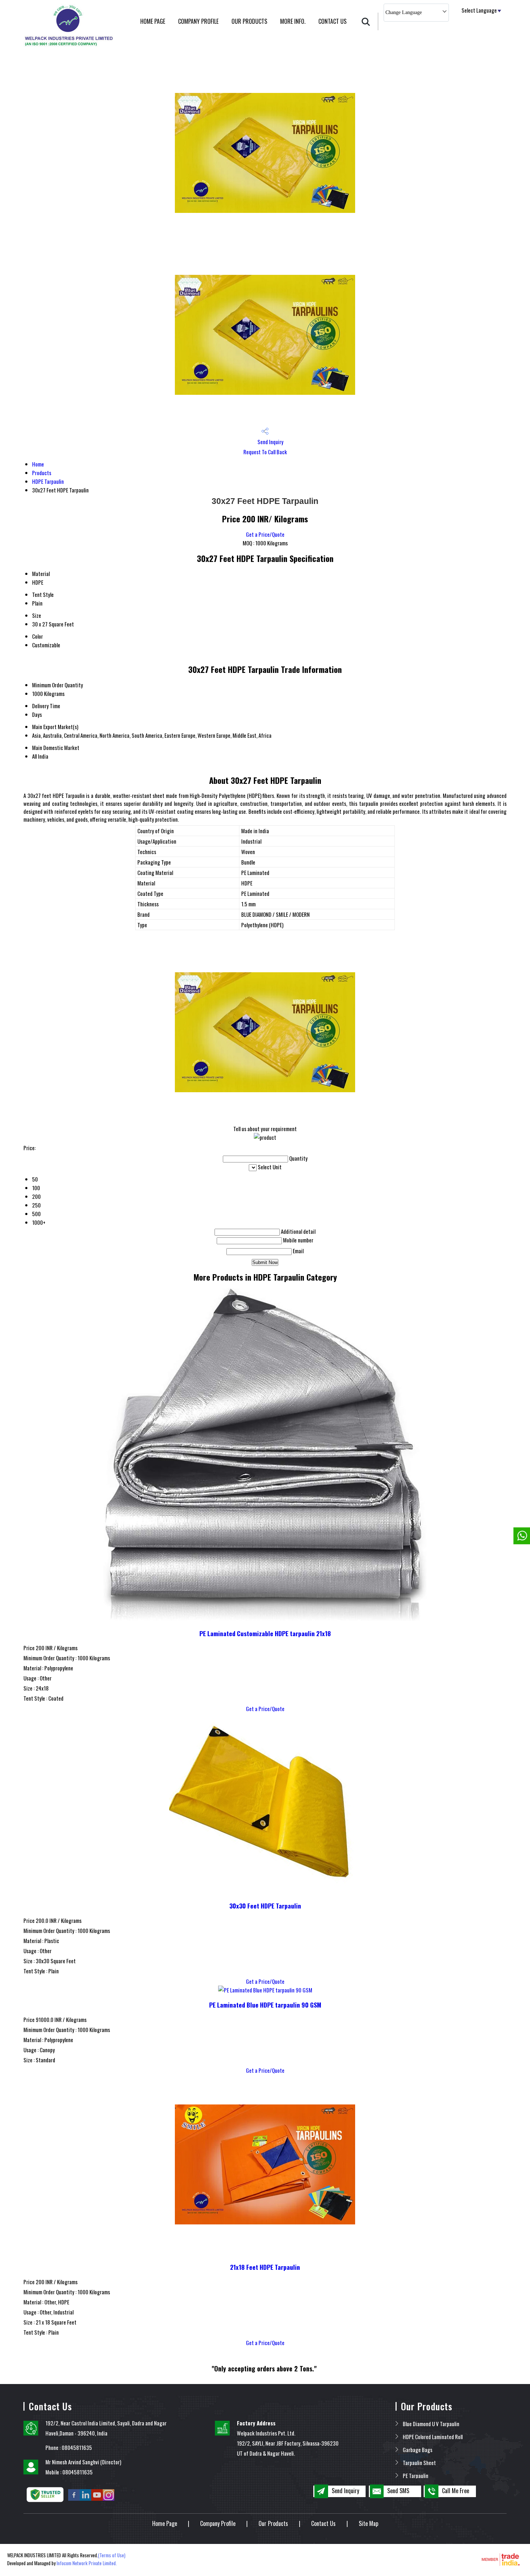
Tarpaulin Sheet (419, 2463)
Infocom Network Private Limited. (87, 2563)
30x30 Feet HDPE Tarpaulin (265, 1906)
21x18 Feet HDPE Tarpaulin (265, 2267)
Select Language (479, 10)
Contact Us (332, 21)
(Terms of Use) (112, 2555)
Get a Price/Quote (265, 534)
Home (38, 464)
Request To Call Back (265, 452)
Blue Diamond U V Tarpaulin (431, 2424)
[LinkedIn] (85, 2499)
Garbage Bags (418, 2450)
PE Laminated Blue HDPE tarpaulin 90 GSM (265, 2005)
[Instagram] (109, 2499)
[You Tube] (97, 2499)
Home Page (153, 21)
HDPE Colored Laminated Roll (433, 2437)
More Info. (293, 21)
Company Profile (198, 21)
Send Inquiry (270, 442)
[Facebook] (74, 2499)
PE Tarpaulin (416, 2475)
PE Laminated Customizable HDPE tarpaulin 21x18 (265, 1633)
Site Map (368, 2523)
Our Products (249, 21)
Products (42, 473)
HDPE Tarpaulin (48, 481)
